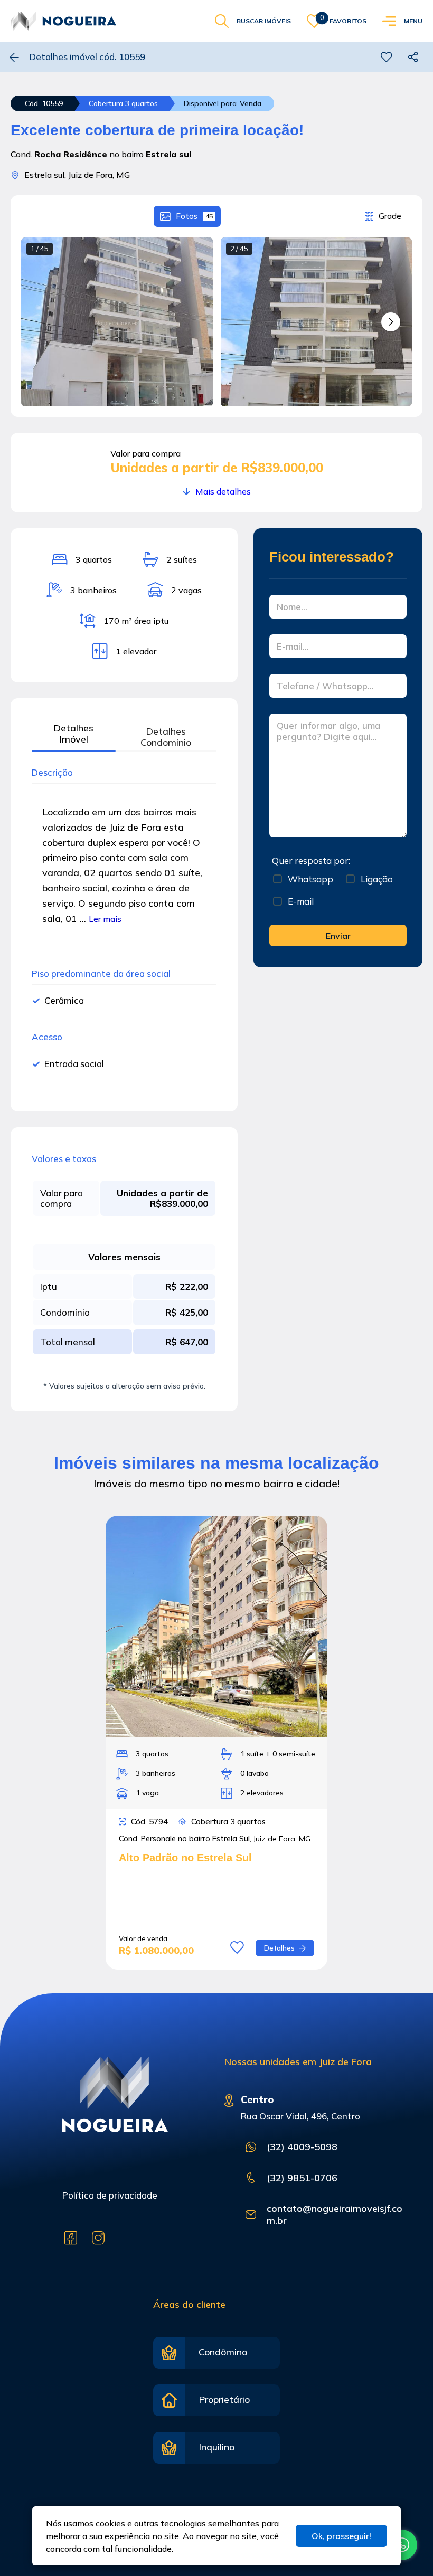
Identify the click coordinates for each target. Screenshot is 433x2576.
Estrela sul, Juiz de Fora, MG (77, 175)
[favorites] (387, 57)
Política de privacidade (110, 2195)
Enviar (338, 936)
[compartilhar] (413, 57)
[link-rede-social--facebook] (71, 2238)
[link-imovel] (216, 1627)
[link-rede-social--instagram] (98, 2238)
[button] (391, 322)
